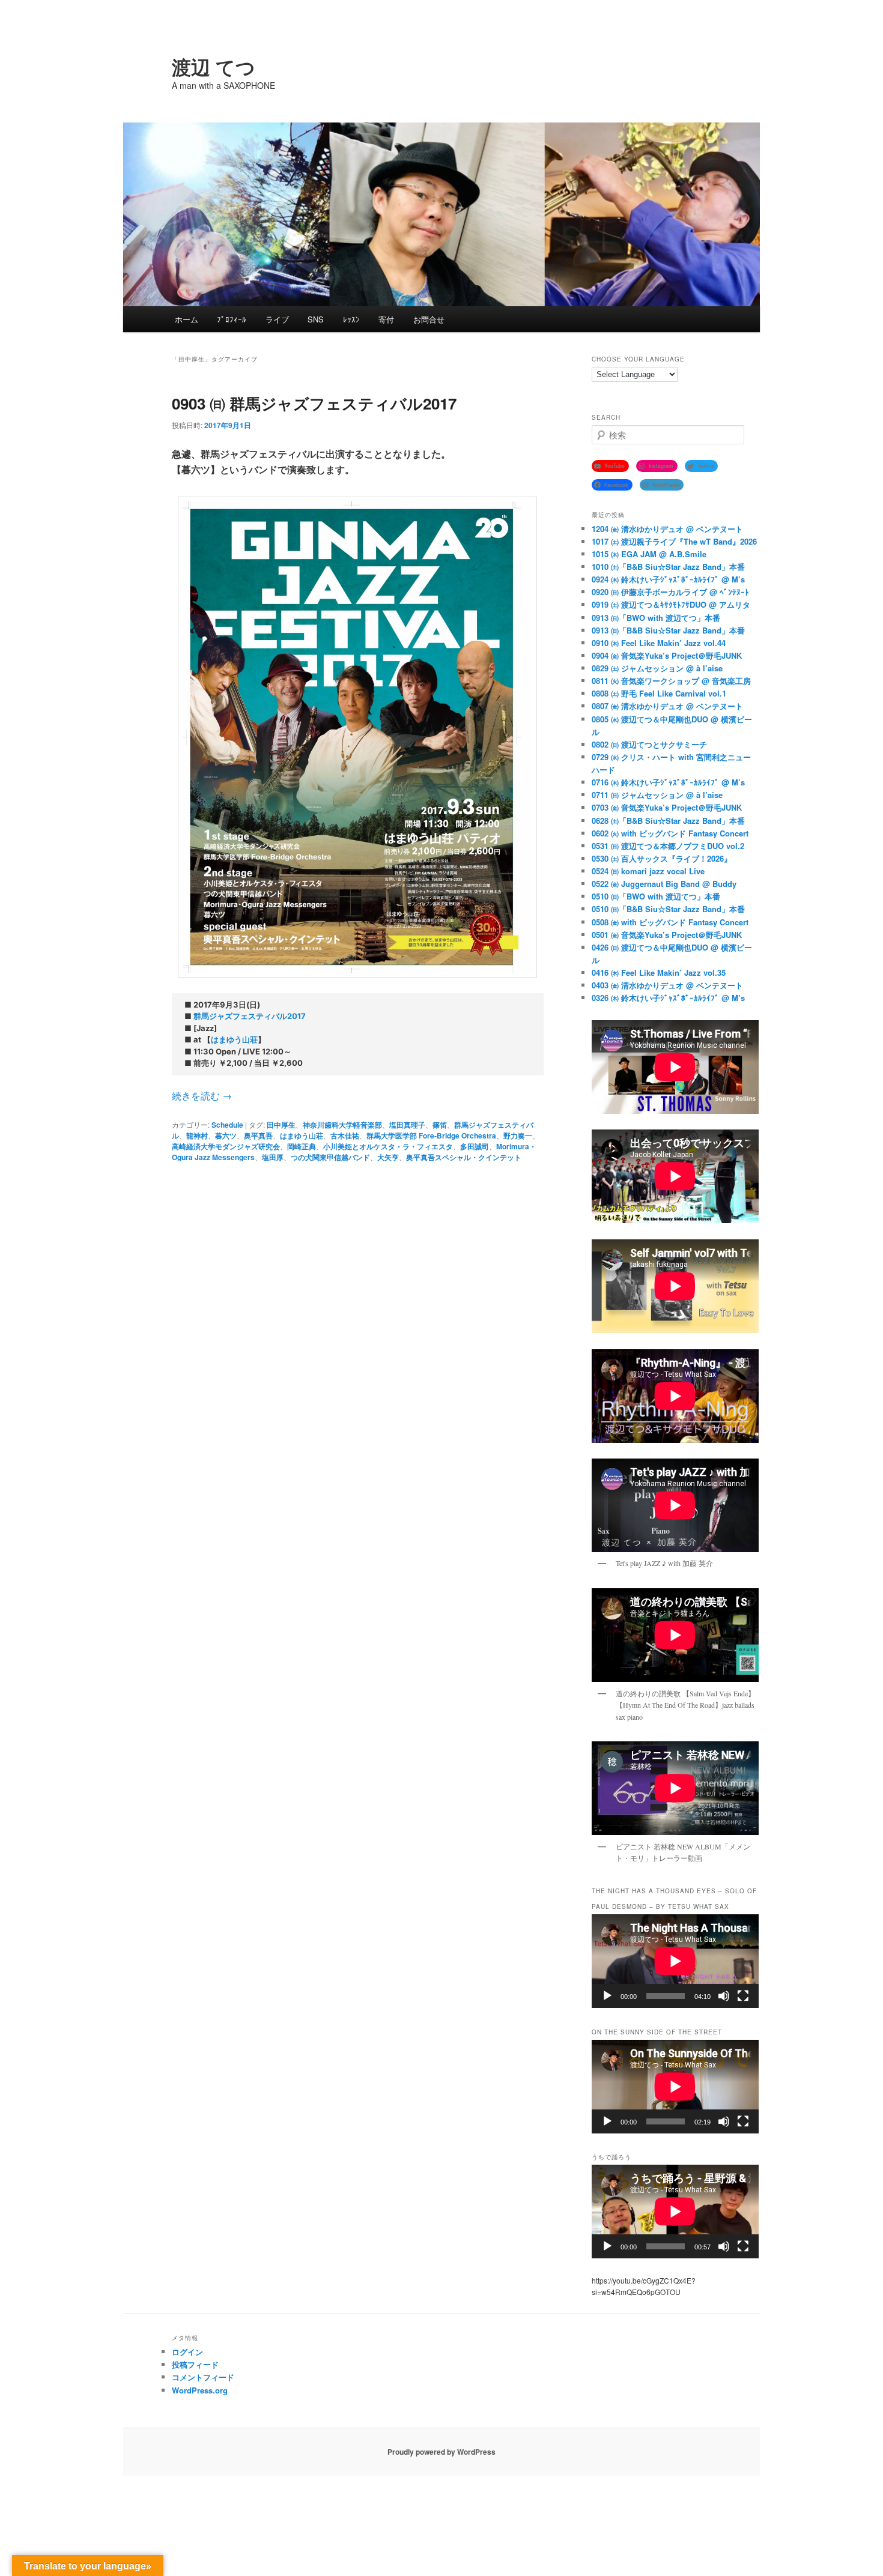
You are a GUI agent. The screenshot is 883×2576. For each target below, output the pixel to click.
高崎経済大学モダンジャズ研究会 (226, 1146)
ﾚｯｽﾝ (351, 319)
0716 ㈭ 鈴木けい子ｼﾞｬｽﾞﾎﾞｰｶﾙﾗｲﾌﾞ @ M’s (668, 782)
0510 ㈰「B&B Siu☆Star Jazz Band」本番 (668, 909)
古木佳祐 (345, 1135)
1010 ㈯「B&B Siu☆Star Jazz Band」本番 (668, 567)
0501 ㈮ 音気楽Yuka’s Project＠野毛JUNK (667, 935)
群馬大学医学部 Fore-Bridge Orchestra (431, 1135)
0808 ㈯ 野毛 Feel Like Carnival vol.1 (659, 693)
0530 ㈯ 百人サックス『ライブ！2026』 (662, 858)
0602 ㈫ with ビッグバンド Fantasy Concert (670, 833)
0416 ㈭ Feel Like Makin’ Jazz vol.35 (659, 972)
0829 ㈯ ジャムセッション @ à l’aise (657, 668)
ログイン (187, 2352)
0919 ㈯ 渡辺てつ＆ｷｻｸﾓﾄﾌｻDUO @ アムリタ (671, 604)
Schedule (227, 1125)
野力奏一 (518, 1135)
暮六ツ (226, 1135)
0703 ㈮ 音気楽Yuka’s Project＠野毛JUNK (667, 807)
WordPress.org (200, 2390)
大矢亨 (388, 1157)
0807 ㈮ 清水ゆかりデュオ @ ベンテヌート (667, 706)
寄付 (386, 319)
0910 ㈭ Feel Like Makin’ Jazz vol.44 (659, 643)
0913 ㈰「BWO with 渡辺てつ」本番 (656, 618)
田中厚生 (281, 1125)
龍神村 (197, 1135)
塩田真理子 (407, 1125)
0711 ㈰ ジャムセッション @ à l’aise (657, 795)
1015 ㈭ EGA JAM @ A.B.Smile (649, 554)
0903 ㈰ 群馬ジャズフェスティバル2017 (314, 403)
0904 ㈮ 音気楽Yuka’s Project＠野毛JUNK (667, 655)
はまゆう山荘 (234, 1039)
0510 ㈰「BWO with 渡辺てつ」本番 (656, 896)
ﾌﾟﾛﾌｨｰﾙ (232, 319)
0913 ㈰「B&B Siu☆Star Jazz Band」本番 (668, 630)
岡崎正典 (302, 1146)
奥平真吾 (258, 1135)
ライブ (277, 319)
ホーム (187, 319)
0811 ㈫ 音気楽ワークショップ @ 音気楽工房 (671, 681)
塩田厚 (273, 1157)
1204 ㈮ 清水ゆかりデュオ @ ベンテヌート (667, 529)
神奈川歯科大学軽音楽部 (342, 1125)
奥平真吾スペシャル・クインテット (464, 1157)
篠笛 (440, 1125)
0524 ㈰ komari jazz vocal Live (648, 871)
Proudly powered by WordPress (441, 2452)
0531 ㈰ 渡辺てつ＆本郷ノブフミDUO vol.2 (668, 846)
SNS (316, 319)
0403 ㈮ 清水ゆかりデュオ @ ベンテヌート (667, 985)
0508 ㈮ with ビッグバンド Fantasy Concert (670, 922)
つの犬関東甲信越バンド (330, 1157)
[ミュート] (724, 1996)
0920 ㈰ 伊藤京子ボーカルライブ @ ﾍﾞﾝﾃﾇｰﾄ (670, 592)
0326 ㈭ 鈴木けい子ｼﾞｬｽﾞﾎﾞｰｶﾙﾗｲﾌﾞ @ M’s (668, 998)
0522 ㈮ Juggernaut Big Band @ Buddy (664, 884)
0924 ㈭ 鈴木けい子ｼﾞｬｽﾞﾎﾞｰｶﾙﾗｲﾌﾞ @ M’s (668, 579)
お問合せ (429, 319)
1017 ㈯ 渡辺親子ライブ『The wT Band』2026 (674, 541)
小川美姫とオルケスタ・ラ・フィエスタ (388, 1146)
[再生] (607, 1996)
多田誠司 (475, 1146)
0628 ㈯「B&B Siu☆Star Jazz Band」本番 (668, 821)
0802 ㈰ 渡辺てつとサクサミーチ (649, 744)
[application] (675, 1961)
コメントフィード (203, 2377)
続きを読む (202, 1096)
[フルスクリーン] (743, 1996)
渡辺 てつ (214, 67)
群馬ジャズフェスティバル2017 (250, 1016)
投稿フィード (195, 2364)
